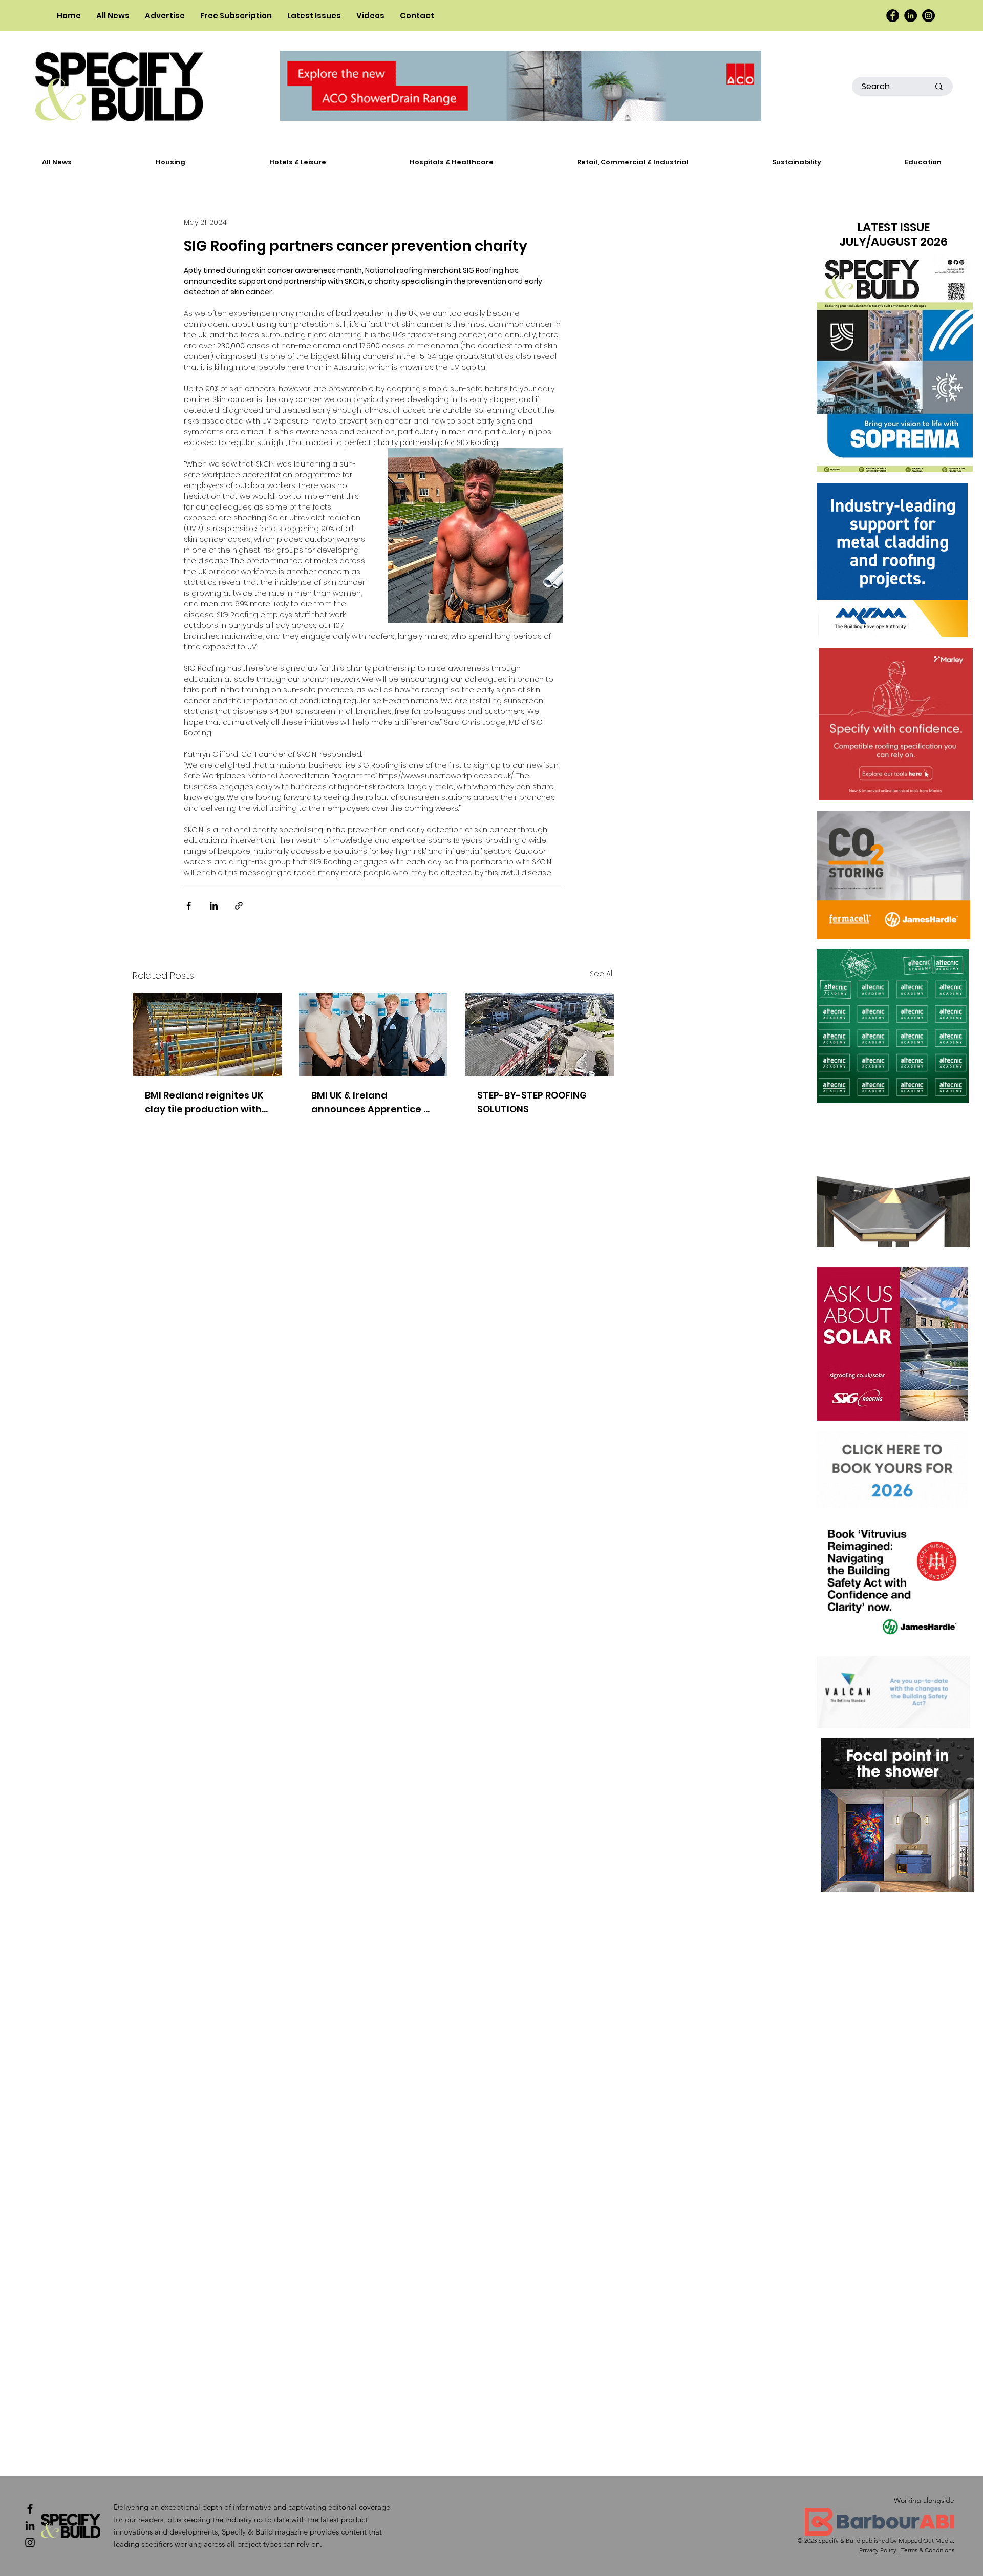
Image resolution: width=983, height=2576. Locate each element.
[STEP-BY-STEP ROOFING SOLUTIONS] (539, 1034)
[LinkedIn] (911, 16)
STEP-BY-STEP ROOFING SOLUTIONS (532, 1102)
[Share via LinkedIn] (214, 906)
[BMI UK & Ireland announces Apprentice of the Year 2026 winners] (373, 1034)
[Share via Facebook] (189, 906)
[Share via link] (239, 906)
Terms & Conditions (928, 2550)
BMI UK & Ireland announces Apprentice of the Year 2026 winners (372, 1102)
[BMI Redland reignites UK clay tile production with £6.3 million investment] (207, 1034)
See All (602, 974)
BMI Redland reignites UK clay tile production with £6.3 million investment (204, 1102)
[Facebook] (893, 16)
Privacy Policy (878, 2550)
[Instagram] (928, 16)
